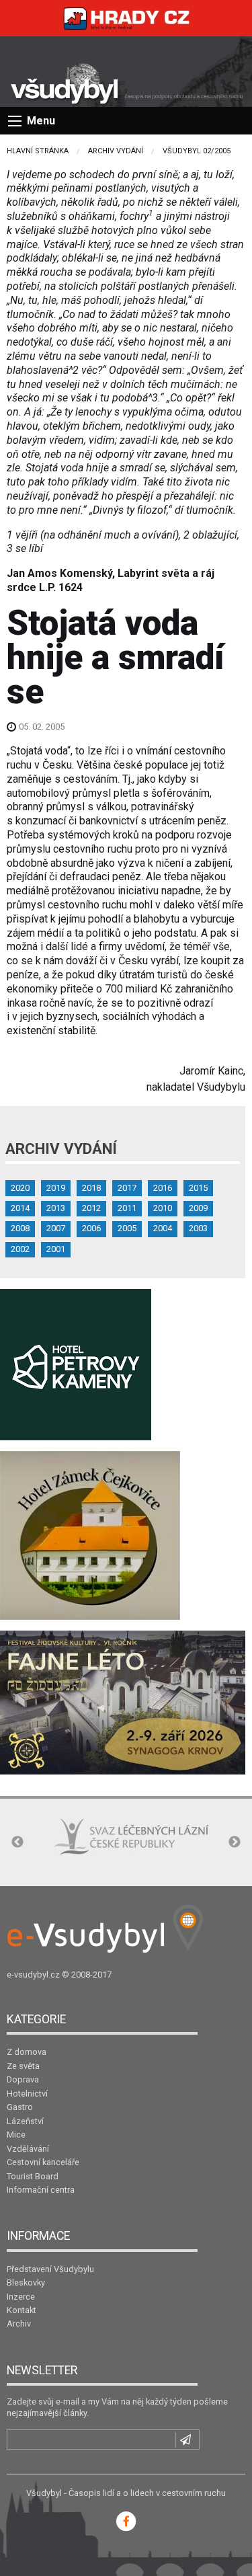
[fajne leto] (123, 1702)
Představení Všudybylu (50, 2269)
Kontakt (22, 2310)
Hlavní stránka (38, 151)
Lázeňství (25, 2121)
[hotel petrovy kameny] (76, 1364)
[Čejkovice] (90, 1535)
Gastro (20, 2107)
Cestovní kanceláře (43, 2162)
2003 (198, 1228)
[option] (131, 1837)
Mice (16, 2135)
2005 (127, 1228)
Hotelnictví (27, 2094)
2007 (56, 1228)
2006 (91, 1228)
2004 (163, 1228)
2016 (163, 1188)
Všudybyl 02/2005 (197, 151)
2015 (198, 1188)
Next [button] (235, 1842)
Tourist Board (33, 2176)
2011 (127, 1208)
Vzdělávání (28, 2149)
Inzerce (21, 2297)
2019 (56, 1188)
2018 (91, 1188)
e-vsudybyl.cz (33, 1975)
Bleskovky (26, 2282)
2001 (56, 1249)
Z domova (27, 2052)
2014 (20, 1208)
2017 (127, 1188)
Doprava (23, 2079)
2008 (20, 1228)
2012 (91, 1208)
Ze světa (23, 2066)
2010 (163, 1208)
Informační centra (41, 2190)
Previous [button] (17, 1842)
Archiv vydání (116, 151)
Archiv (19, 2324)
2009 (198, 1208)
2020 (20, 1188)
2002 (20, 1249)
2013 (56, 1208)
